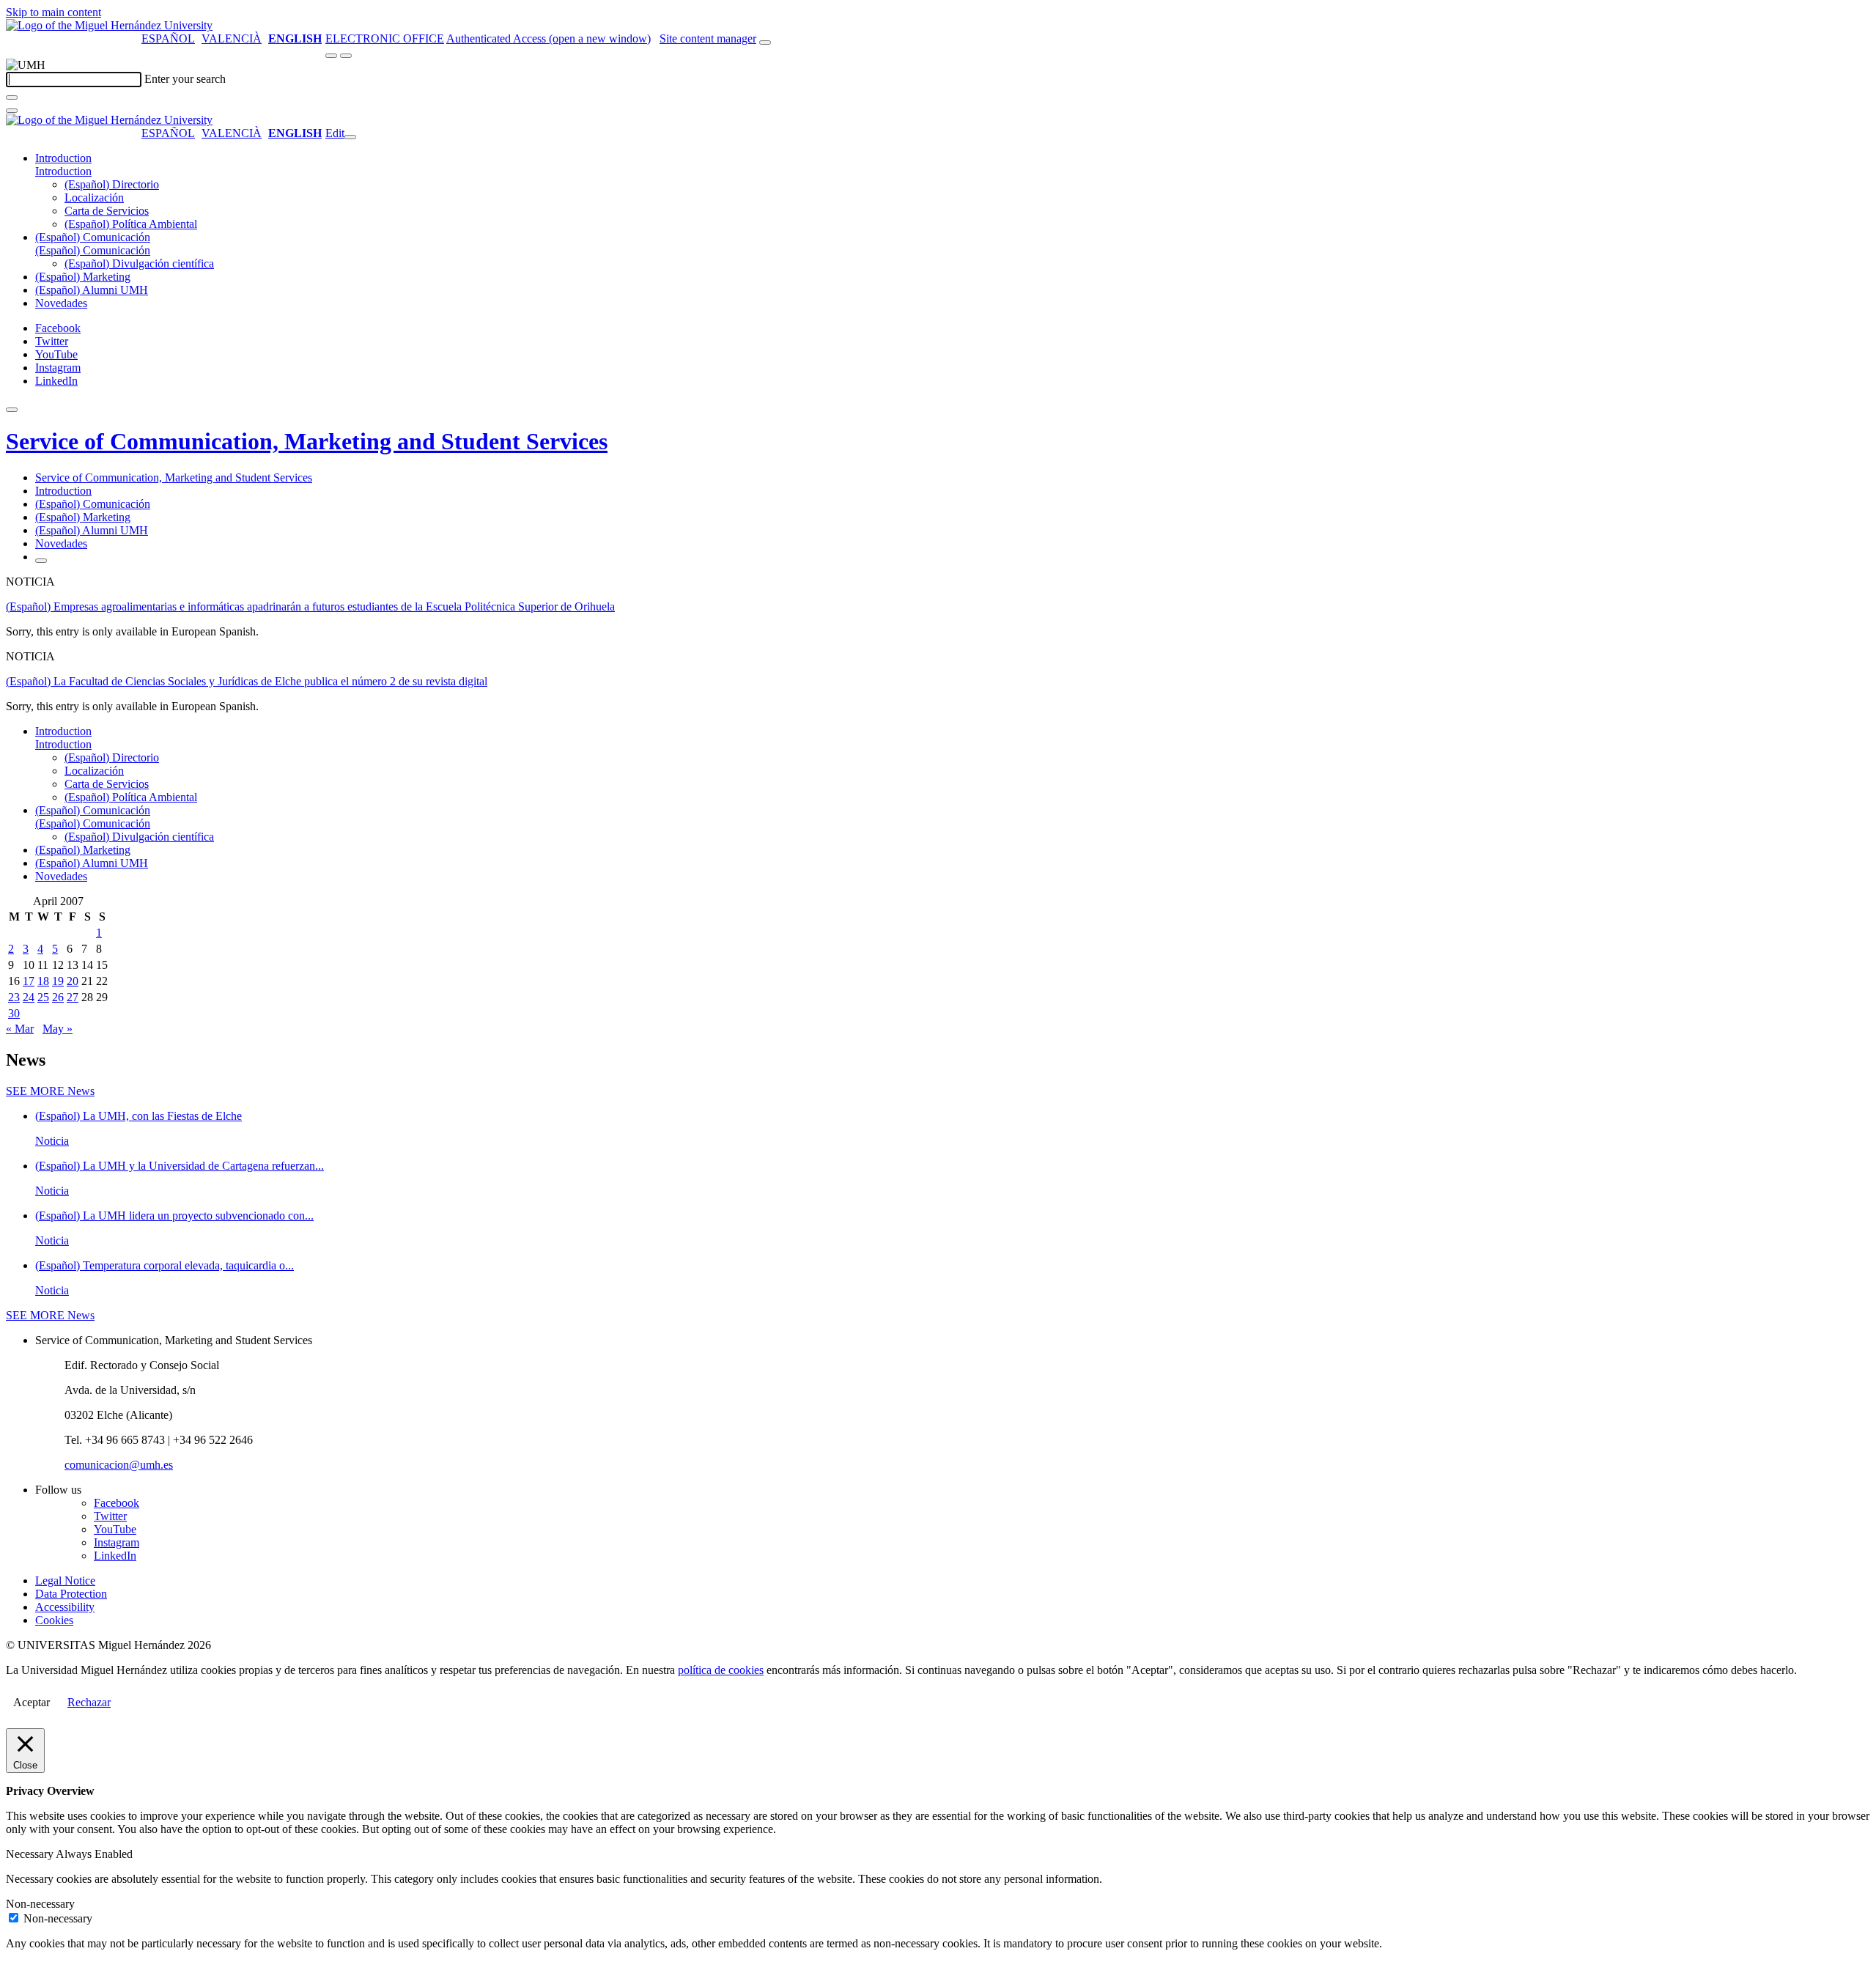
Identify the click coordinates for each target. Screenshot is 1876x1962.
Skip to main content (53, 12)
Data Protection (71, 1594)
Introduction (63, 158)
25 (43, 997)
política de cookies (721, 1670)
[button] (63, 171)
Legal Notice (65, 1581)
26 (58, 997)
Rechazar (89, 1702)
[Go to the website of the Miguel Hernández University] (109, 25)
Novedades (61, 303)
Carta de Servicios (107, 211)
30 (14, 1013)
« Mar (20, 1029)
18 (43, 981)
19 (58, 981)
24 (29, 997)
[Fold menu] (350, 137)
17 (29, 981)
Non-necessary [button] (40, 1904)
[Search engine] (765, 43)
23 (14, 997)
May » (58, 1029)
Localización (94, 198)
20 (73, 981)
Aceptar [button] (32, 1702)
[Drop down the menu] (346, 56)
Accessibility (65, 1607)
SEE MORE (50, 1091)
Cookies (54, 1620)
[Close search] (12, 111)
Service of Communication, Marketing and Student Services (307, 441)
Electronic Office (385, 38)
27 (73, 997)
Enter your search (185, 79)
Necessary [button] (31, 1854)
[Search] (12, 97)
